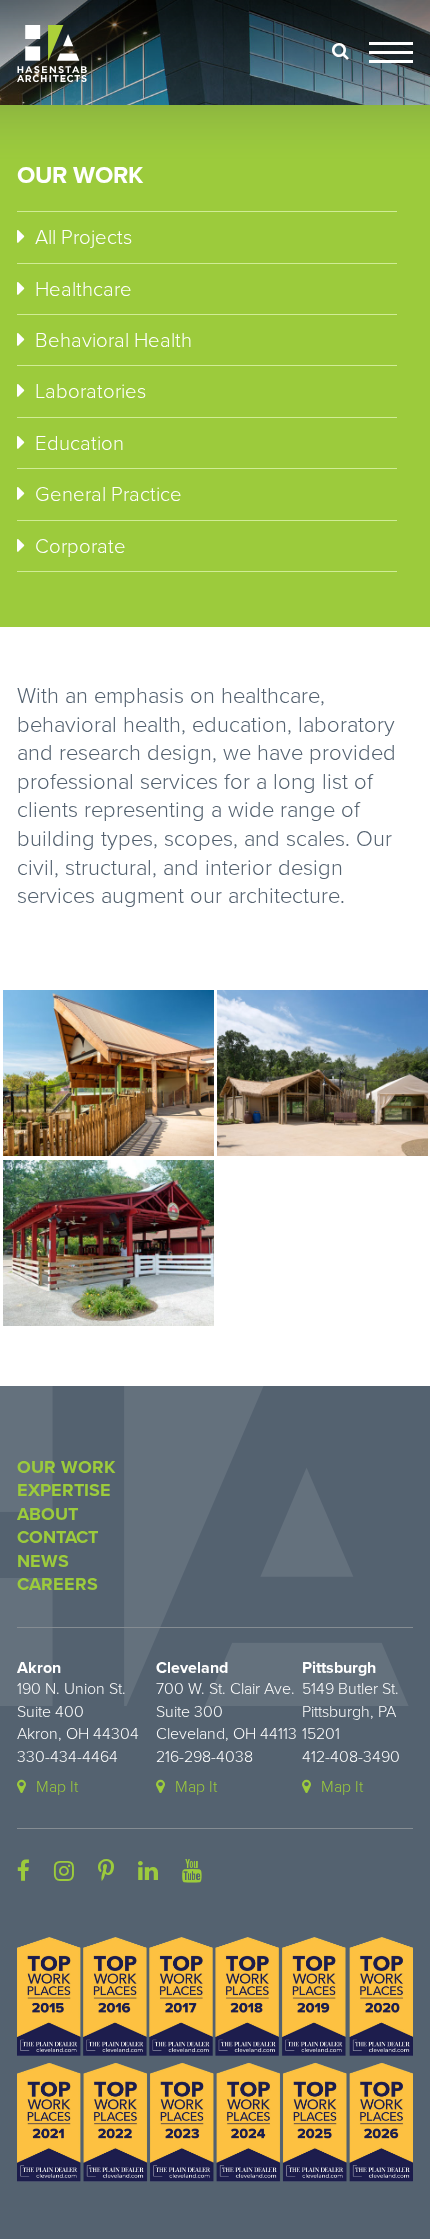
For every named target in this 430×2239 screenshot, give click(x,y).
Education (79, 443)
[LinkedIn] (148, 1872)
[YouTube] (192, 1872)
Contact (57, 1537)
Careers (57, 1584)
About (47, 1514)
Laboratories (90, 391)
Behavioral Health (113, 340)
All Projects (83, 237)
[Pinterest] (106, 1872)
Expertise (64, 1490)
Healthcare (83, 289)
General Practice (108, 494)
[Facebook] (23, 1872)
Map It (57, 1787)
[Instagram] (64, 1872)
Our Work (66, 1467)
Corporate (80, 546)
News (43, 1561)
